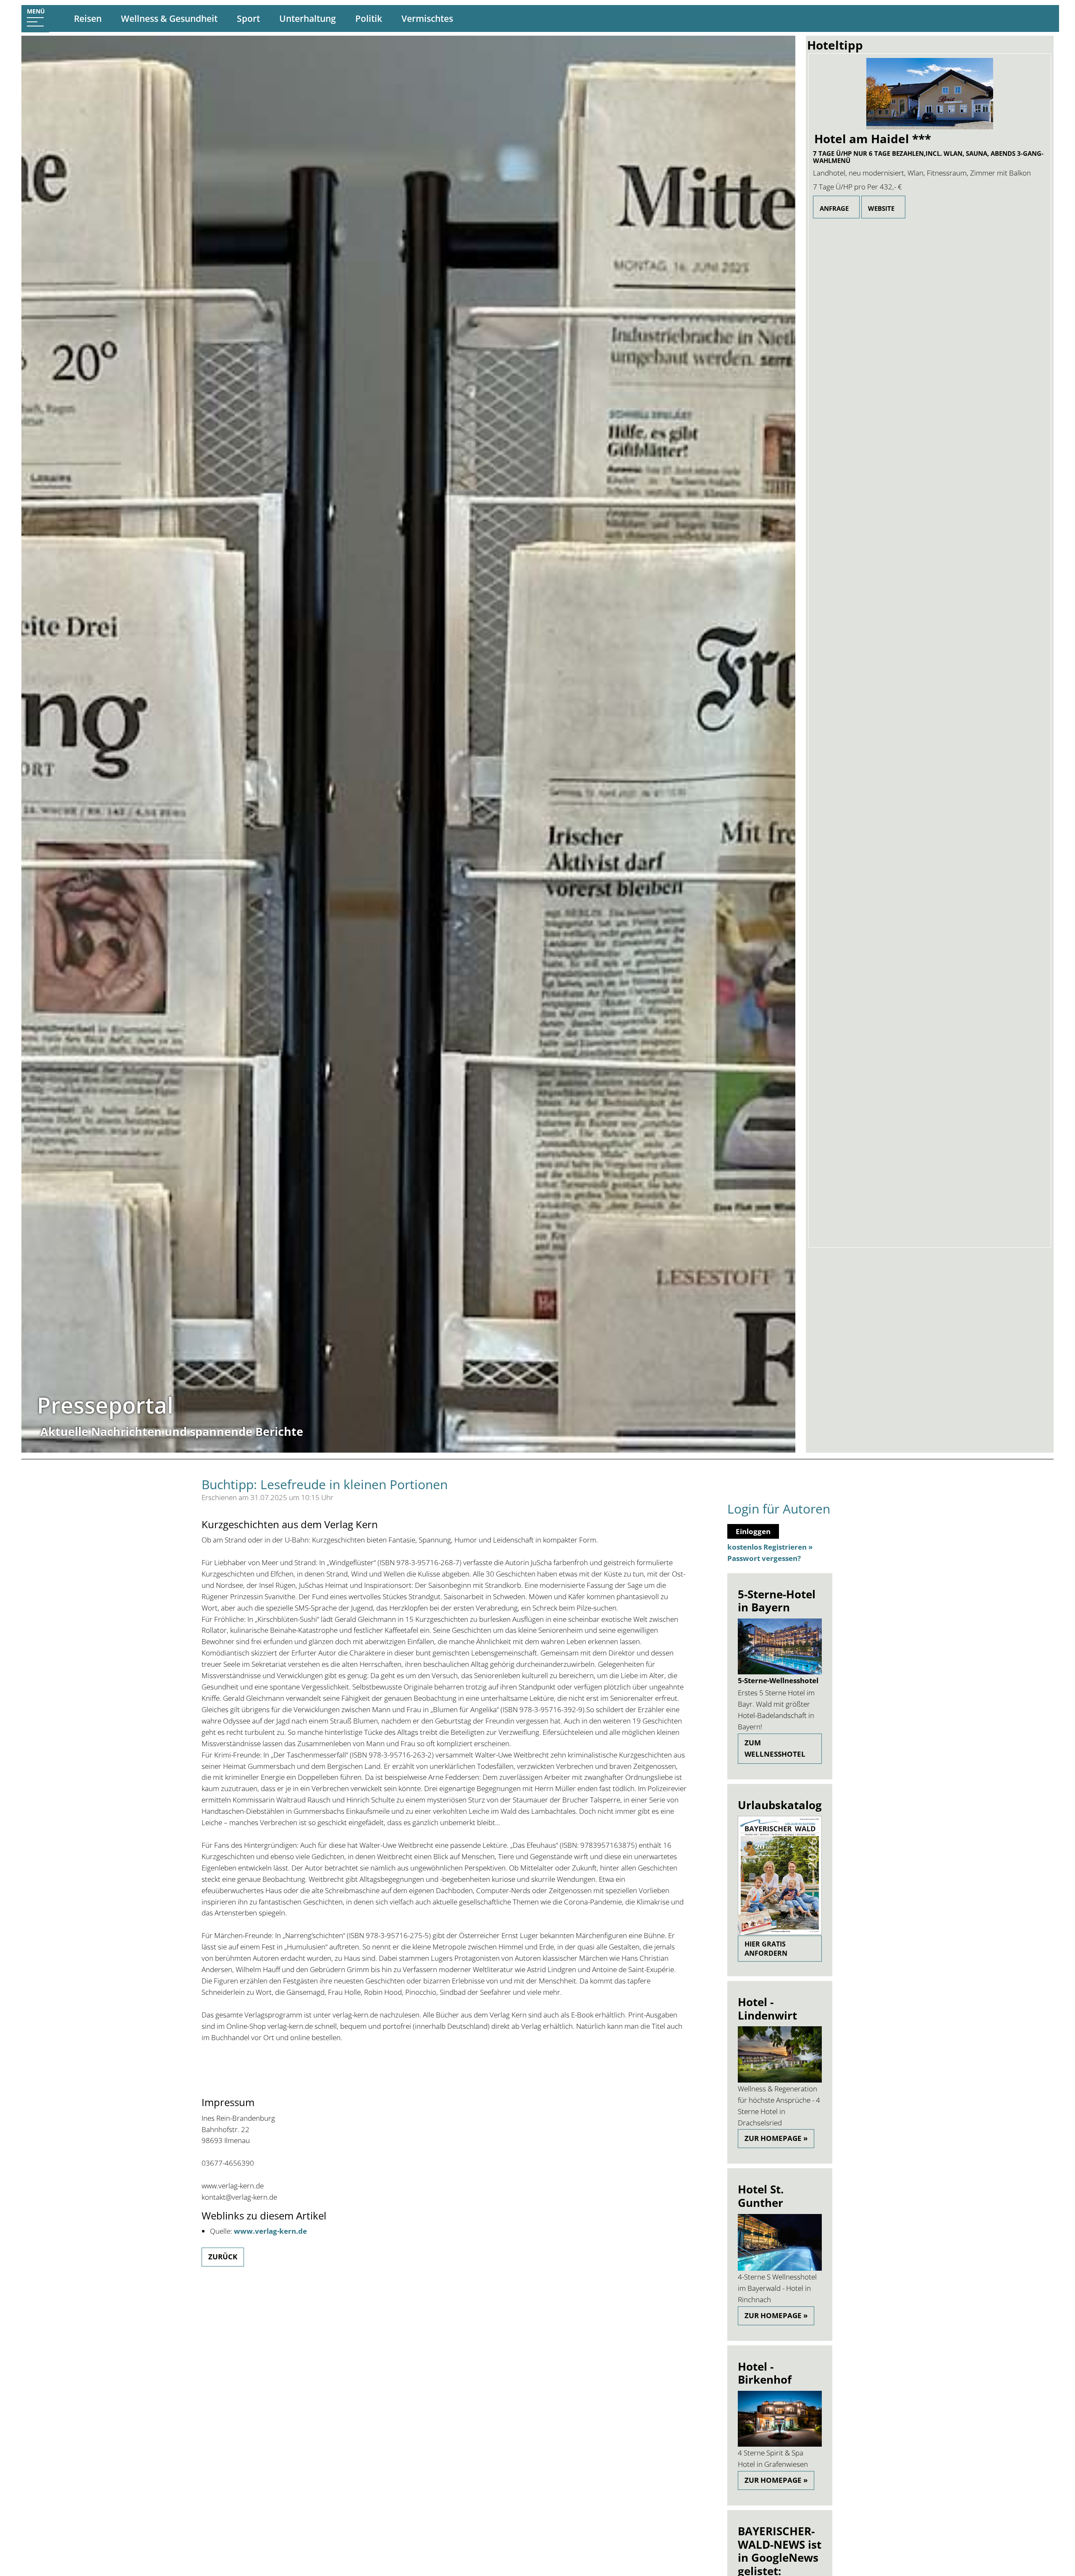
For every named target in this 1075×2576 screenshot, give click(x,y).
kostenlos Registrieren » (770, 1547)
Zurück (223, 2257)
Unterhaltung (308, 18)
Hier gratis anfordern (766, 1949)
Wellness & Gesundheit (169, 18)
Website (881, 208)
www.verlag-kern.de (270, 2231)
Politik (369, 18)
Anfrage (834, 208)
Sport (248, 18)
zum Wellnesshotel (775, 1748)
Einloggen (753, 1531)
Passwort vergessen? (764, 1558)
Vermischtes (427, 18)
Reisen (88, 18)
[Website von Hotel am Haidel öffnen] (930, 94)
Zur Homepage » (776, 2138)
